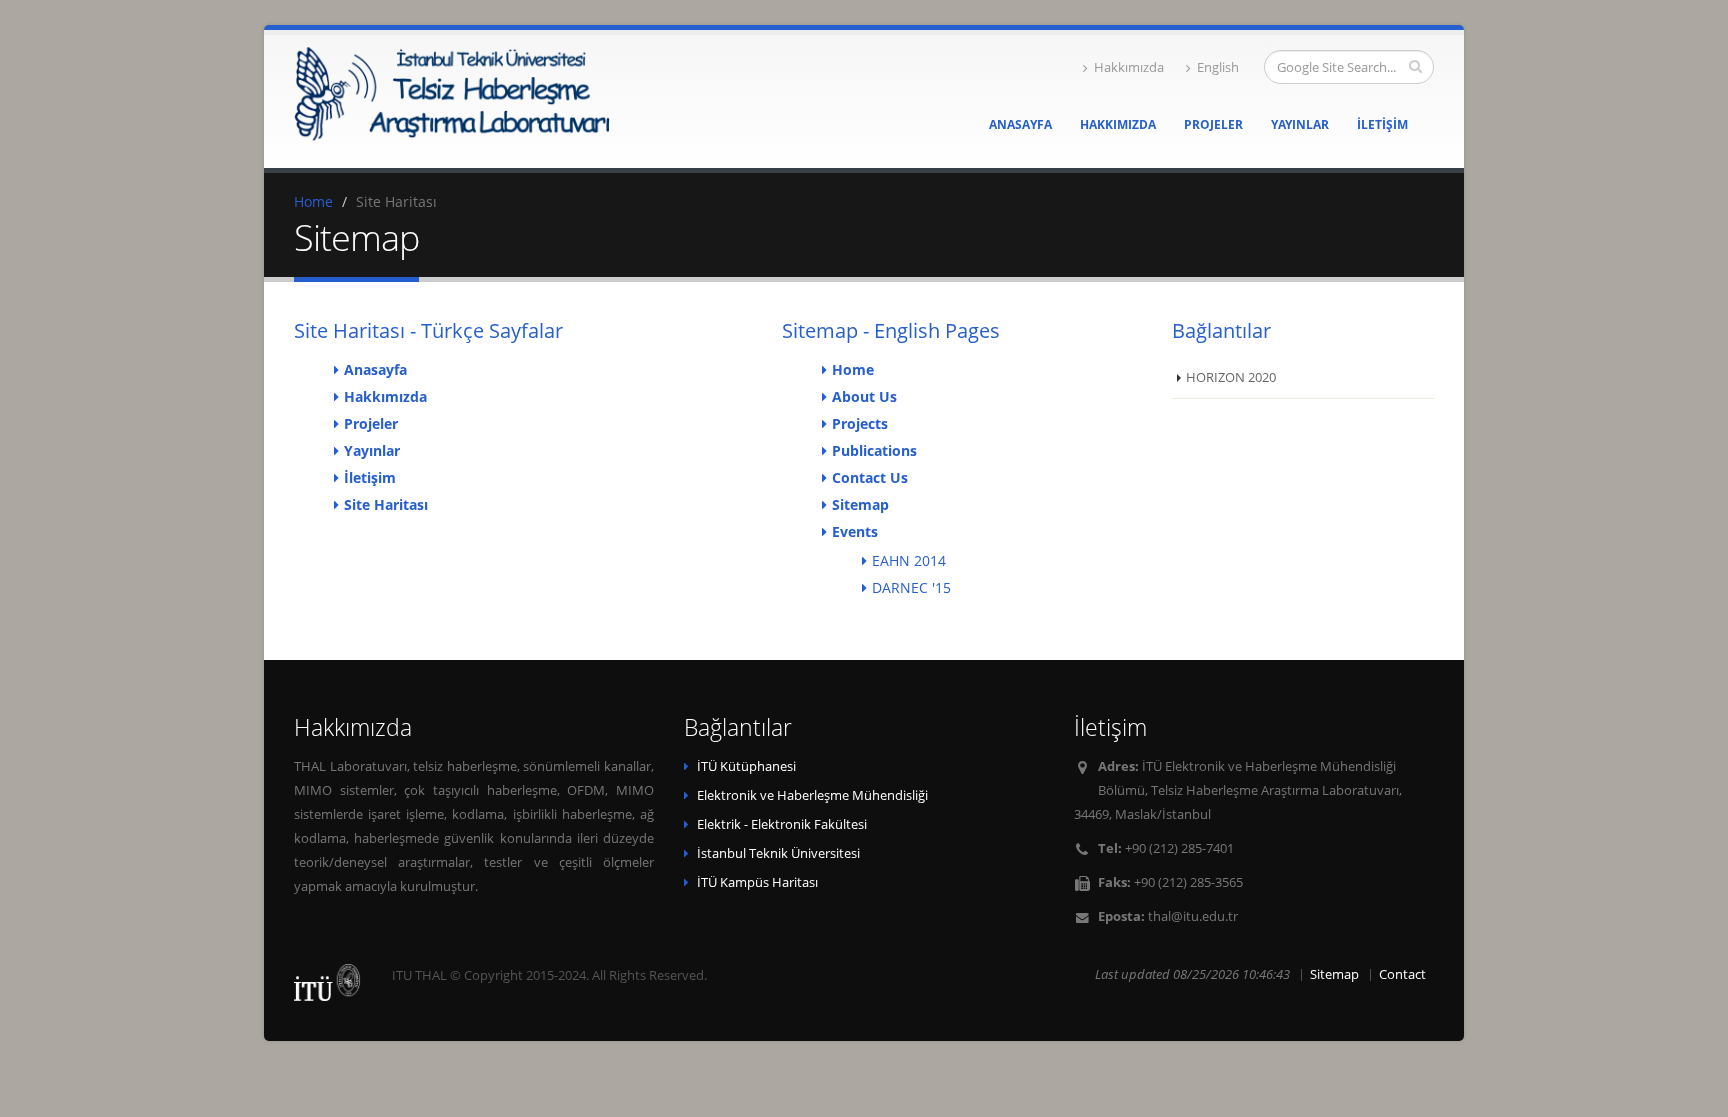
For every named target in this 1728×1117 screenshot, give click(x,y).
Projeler (1213, 124)
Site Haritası (386, 504)
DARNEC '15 (911, 587)
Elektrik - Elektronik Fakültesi (782, 824)
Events (855, 531)
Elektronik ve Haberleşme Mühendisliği (812, 795)
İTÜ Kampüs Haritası (757, 882)
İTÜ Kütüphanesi (746, 766)
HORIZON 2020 (1231, 377)
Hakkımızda (1129, 67)
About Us (864, 396)
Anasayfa (1020, 124)
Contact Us (870, 477)
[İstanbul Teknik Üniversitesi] (328, 982)
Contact (1402, 974)
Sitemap (860, 504)
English (1218, 67)
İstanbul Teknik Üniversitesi (778, 853)
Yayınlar (1300, 124)
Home (313, 201)
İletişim (1382, 124)
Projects (860, 423)
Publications (874, 450)
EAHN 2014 (909, 560)
